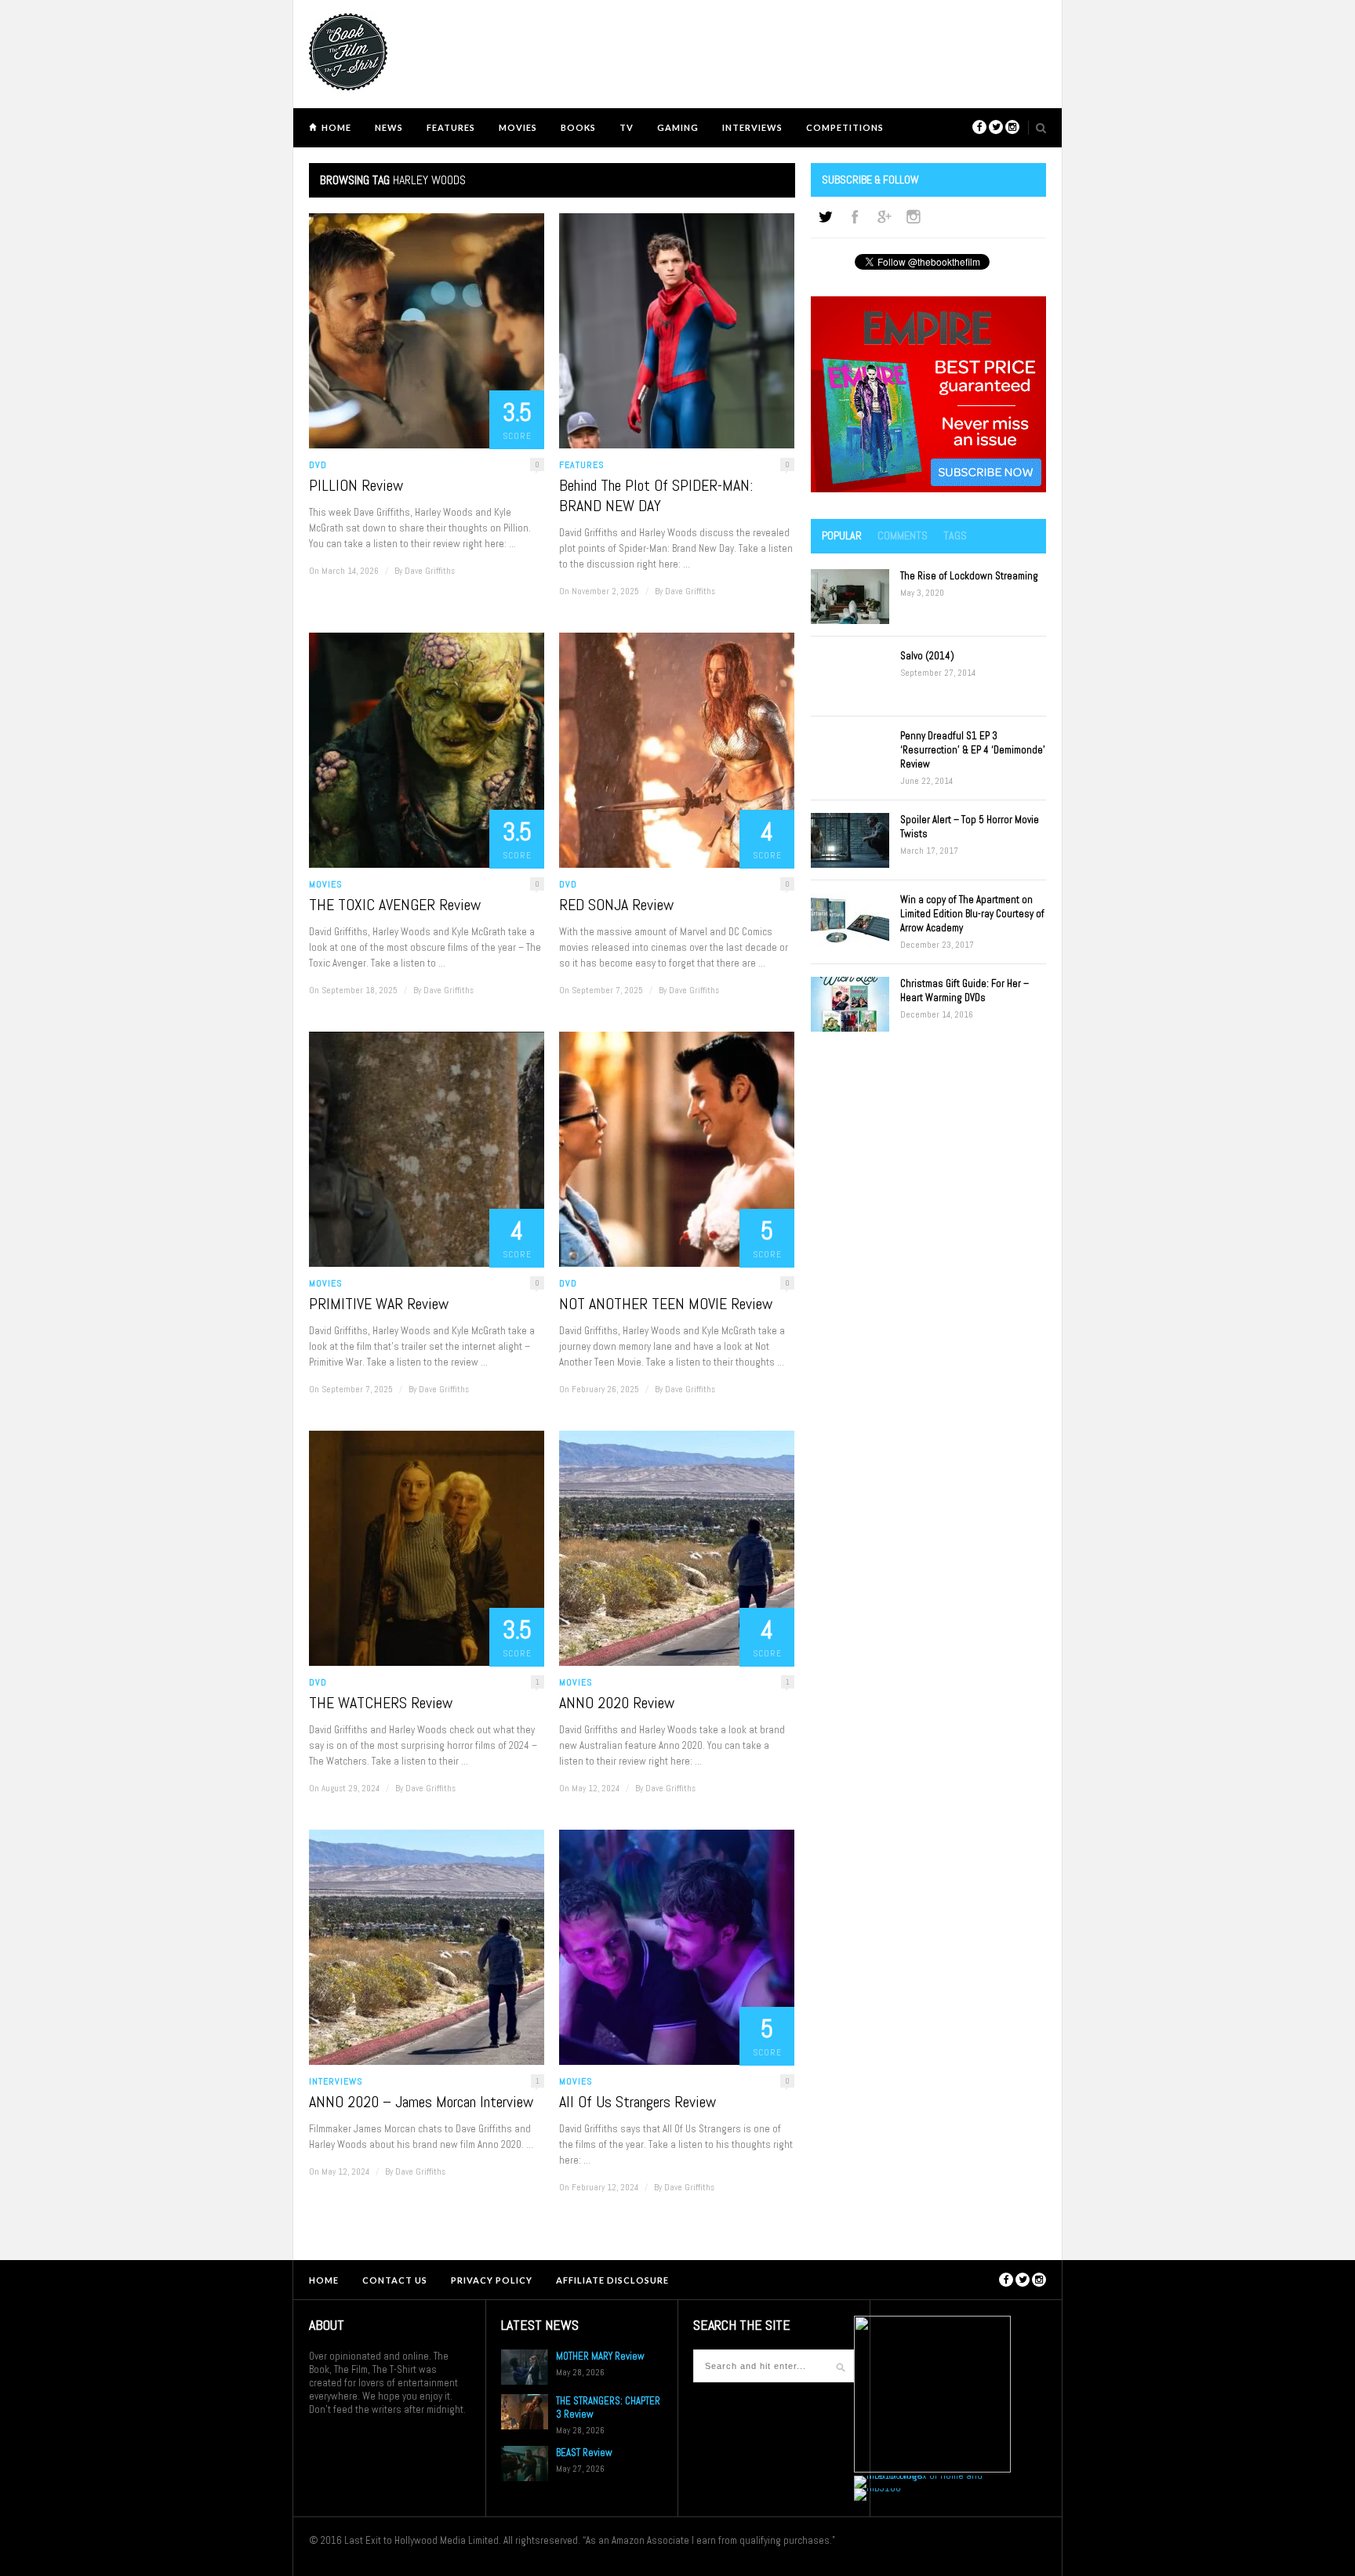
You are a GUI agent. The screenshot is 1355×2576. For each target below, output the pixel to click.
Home (336, 127)
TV (627, 127)
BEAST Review (584, 2453)
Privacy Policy (492, 2280)
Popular (842, 535)
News (389, 127)
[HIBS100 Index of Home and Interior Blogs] (919, 2475)
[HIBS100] (877, 2488)
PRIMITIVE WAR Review (379, 1304)
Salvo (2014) (927, 656)
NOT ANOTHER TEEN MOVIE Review (666, 1304)
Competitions (845, 127)
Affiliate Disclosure (612, 2280)
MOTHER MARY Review (600, 2356)
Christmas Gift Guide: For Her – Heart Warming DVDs (964, 990)
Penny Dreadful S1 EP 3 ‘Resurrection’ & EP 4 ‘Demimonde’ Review (973, 750)
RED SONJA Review (616, 905)
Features (451, 127)
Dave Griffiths (430, 571)
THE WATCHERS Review (381, 1703)
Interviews (752, 127)
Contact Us (395, 2280)
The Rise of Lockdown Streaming (969, 576)
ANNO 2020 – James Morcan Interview (421, 2102)
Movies (518, 127)
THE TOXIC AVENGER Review (395, 905)
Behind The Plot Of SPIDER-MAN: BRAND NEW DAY (656, 495)
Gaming (678, 127)
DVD (318, 465)
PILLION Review (356, 485)
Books (578, 127)
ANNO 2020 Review (617, 1703)
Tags (955, 535)
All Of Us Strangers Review (638, 2102)
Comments (903, 535)
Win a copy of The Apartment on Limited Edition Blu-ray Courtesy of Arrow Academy (972, 914)
